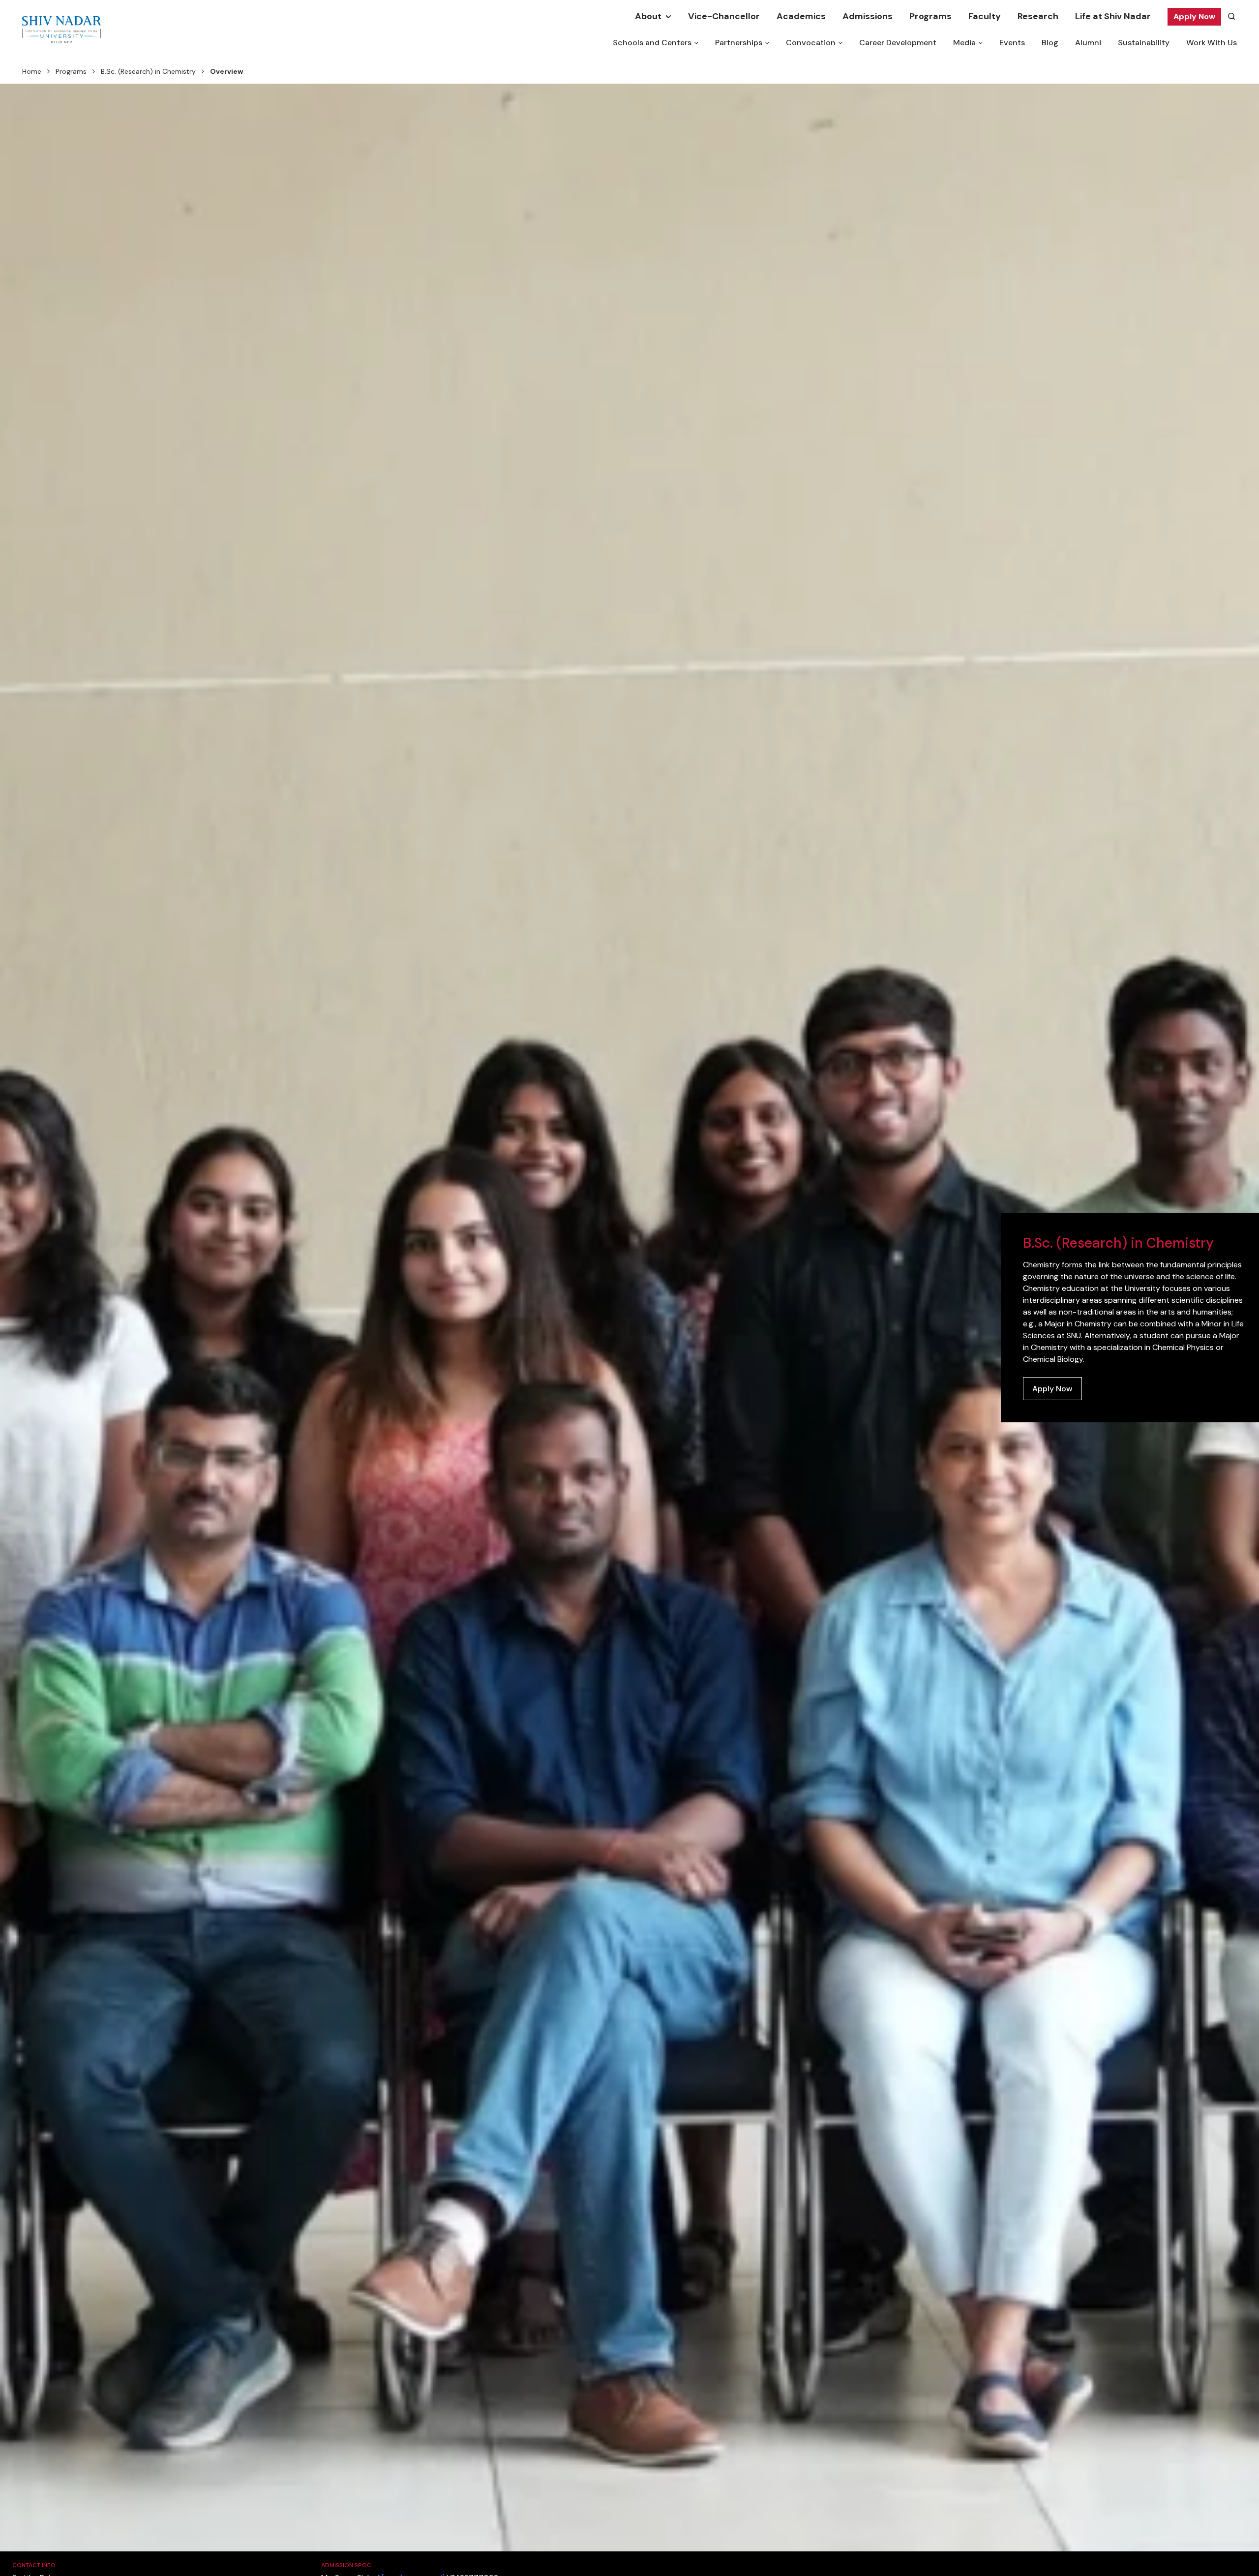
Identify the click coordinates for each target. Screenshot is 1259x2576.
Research (1038, 16)
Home (32, 71)
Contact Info (34, 2565)
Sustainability (1144, 43)
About (648, 16)
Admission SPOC (346, 2565)
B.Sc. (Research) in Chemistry (148, 71)
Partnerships (739, 43)
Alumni (1088, 43)
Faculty (985, 16)
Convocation (811, 43)
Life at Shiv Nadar (1113, 16)
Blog (1050, 43)
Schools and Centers (652, 43)
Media (964, 43)
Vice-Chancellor (724, 16)
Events (1012, 43)
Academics (801, 16)
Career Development (898, 43)
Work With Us (1212, 43)
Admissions (868, 16)
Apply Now (1194, 16)
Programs (930, 16)
